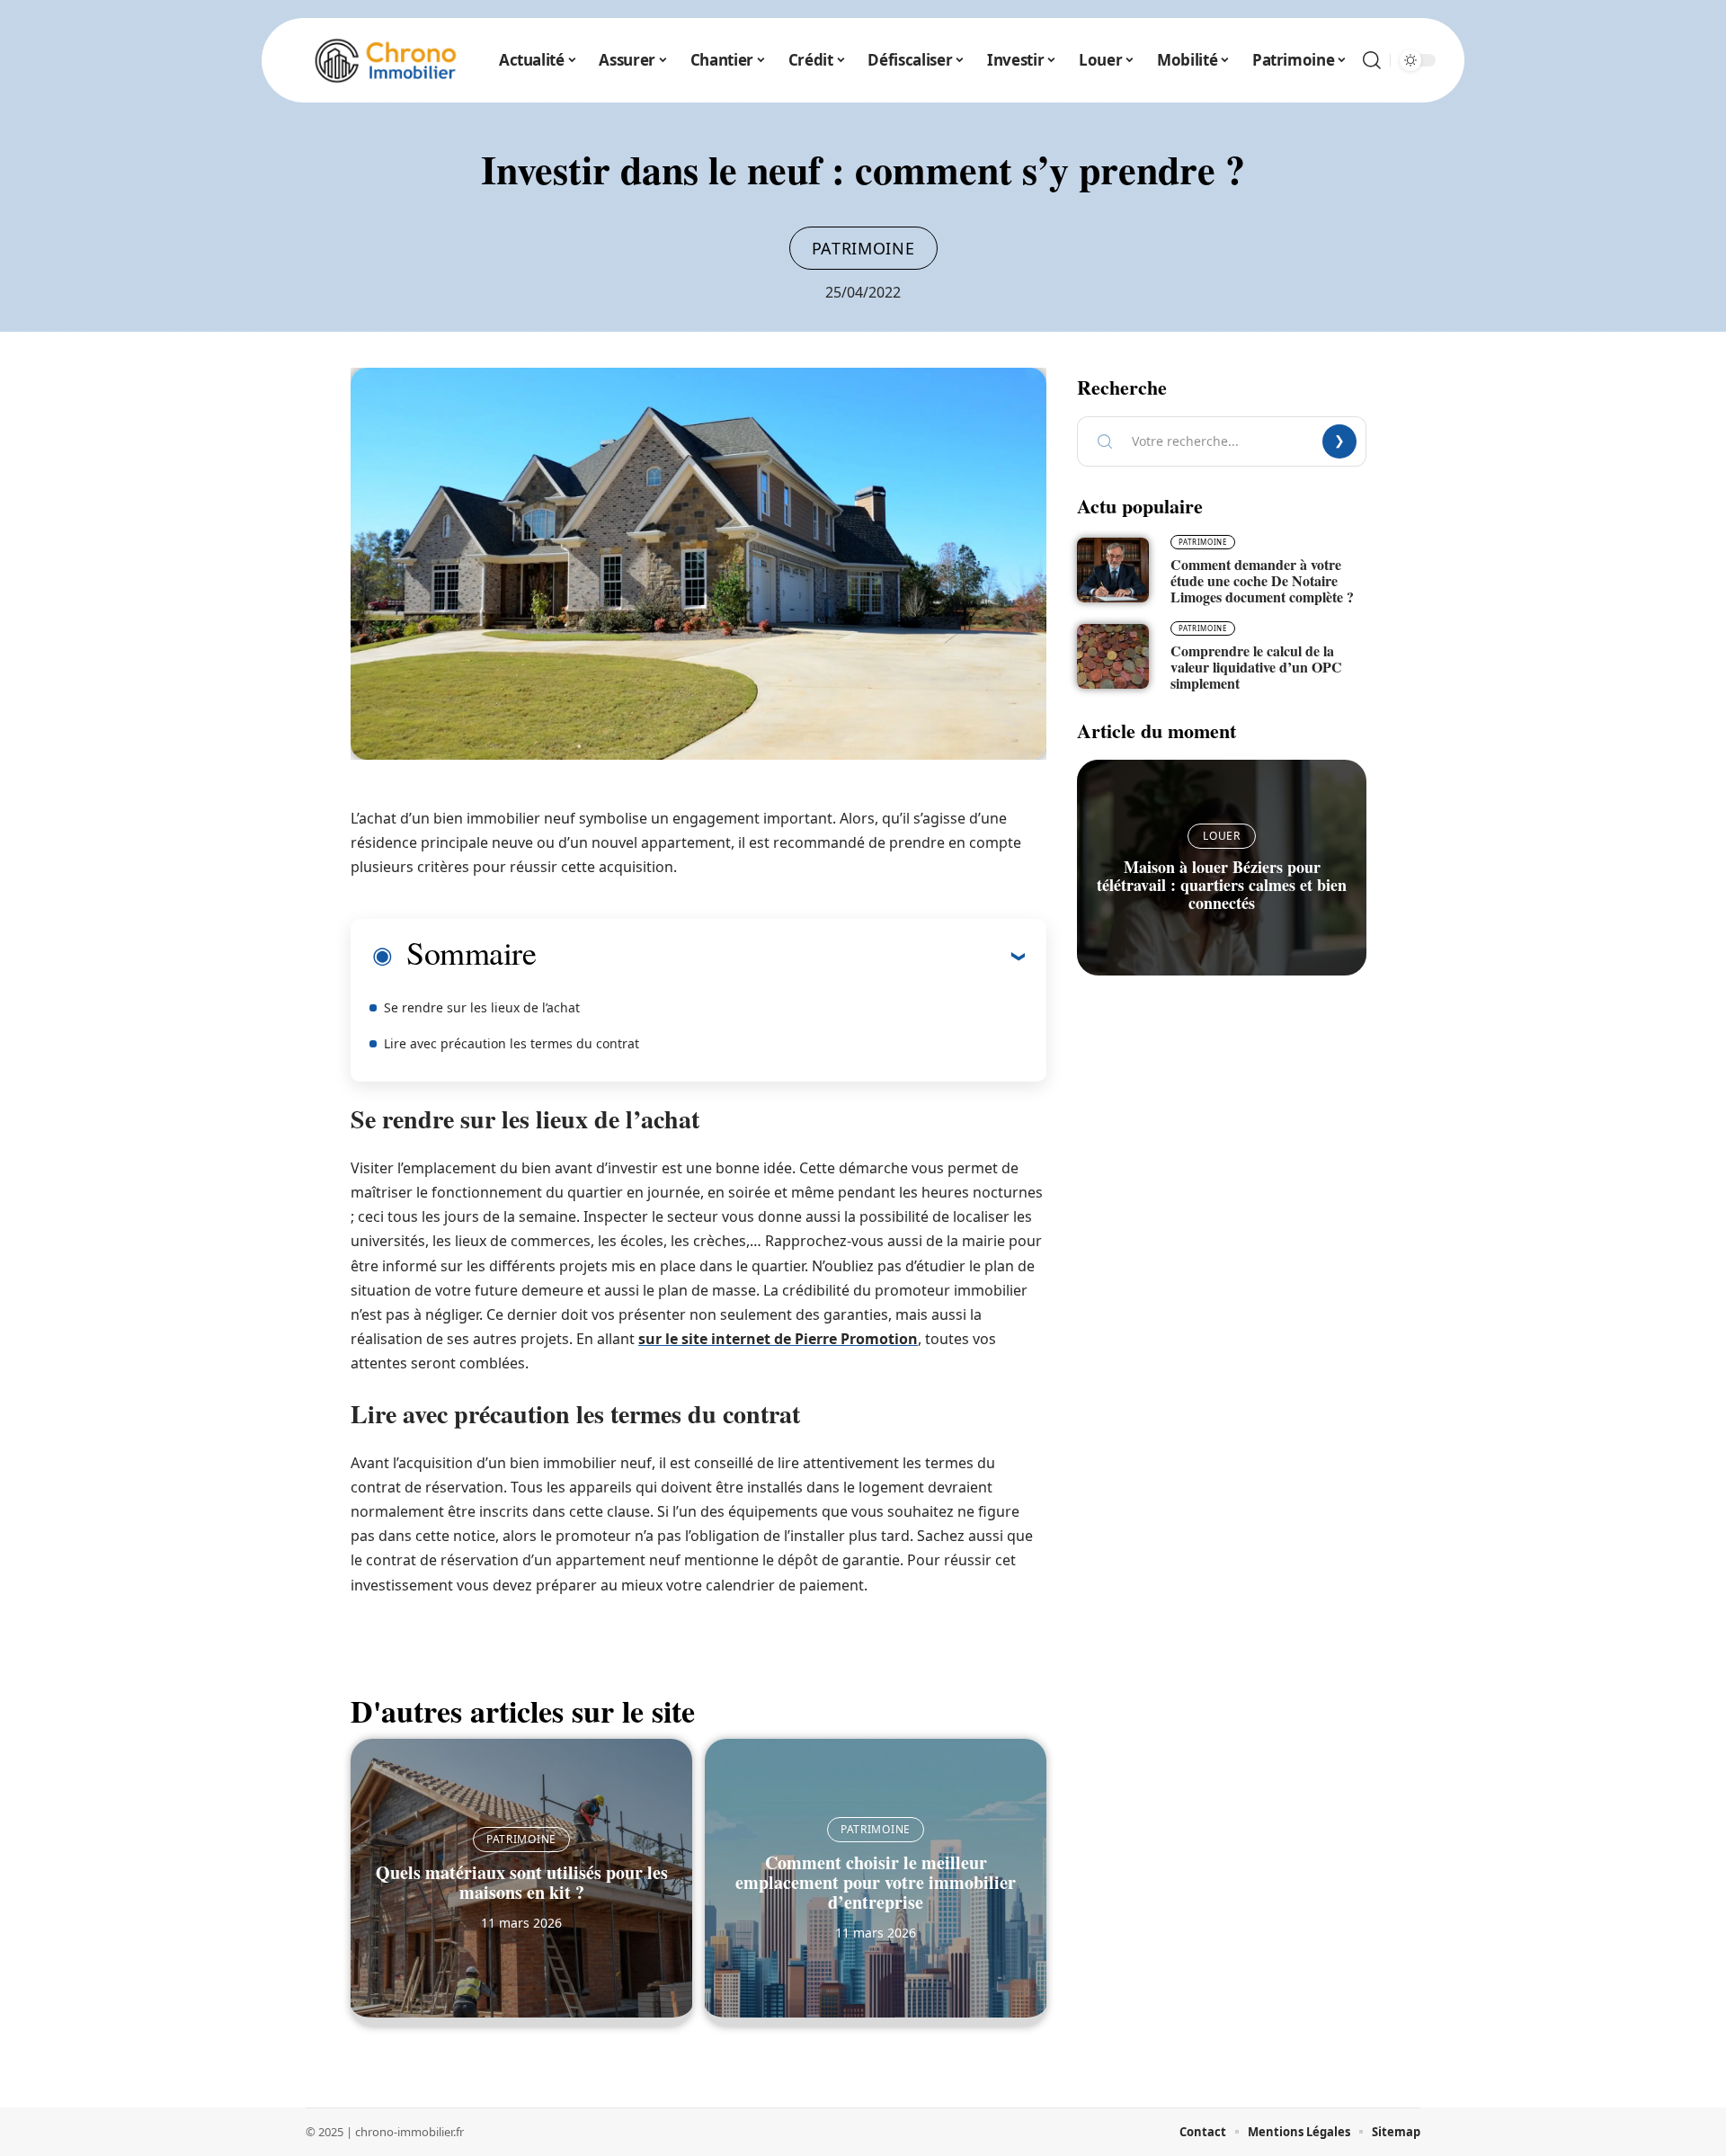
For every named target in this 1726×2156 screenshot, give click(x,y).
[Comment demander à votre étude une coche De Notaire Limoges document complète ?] (1113, 570)
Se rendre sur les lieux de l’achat (482, 1007)
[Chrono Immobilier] (386, 60)
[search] (1372, 60)
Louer (1222, 836)
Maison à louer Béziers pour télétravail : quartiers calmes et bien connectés (1222, 885)
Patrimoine (863, 248)
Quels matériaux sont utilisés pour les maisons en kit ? (522, 1882)
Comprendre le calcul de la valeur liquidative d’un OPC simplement (1256, 667)
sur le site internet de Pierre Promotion (778, 1339)
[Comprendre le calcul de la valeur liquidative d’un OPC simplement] (1113, 656)
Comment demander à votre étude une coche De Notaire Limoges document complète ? (1262, 580)
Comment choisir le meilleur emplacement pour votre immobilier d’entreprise (876, 1882)
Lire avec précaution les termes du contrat (512, 1043)
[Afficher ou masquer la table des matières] (780, 956)
